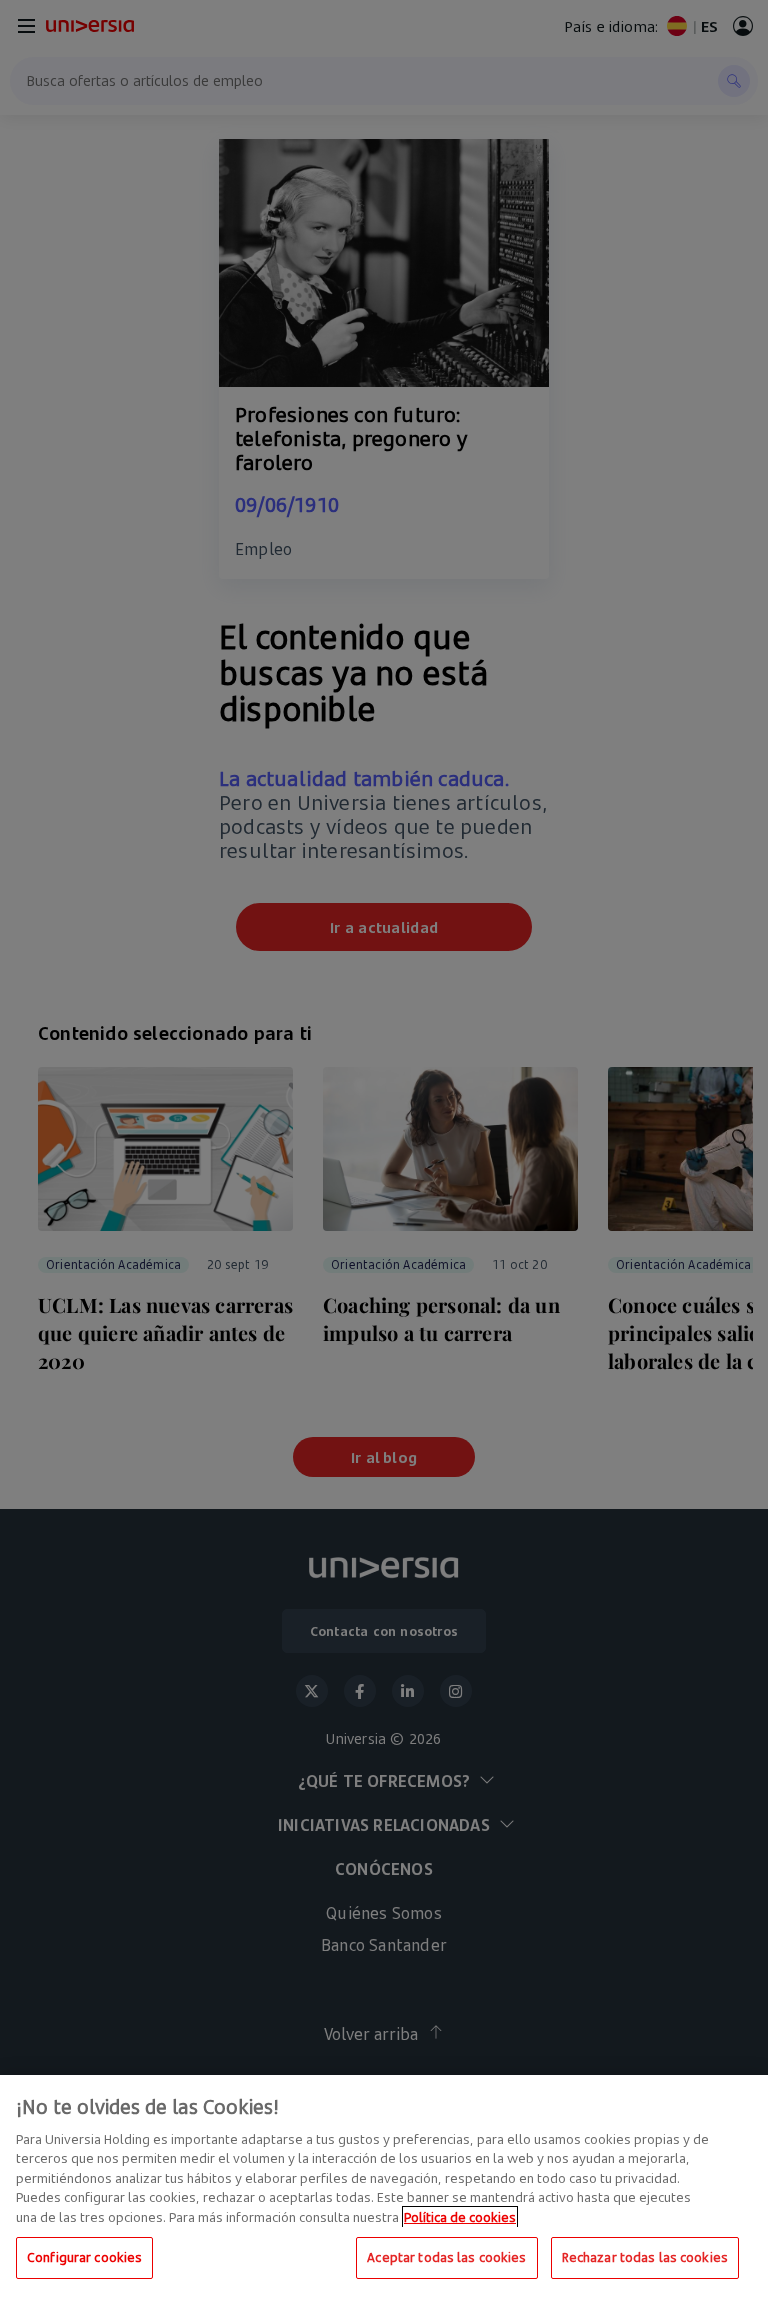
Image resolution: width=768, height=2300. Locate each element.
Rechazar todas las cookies (645, 2257)
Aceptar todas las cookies (446, 2257)
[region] (384, 2187)
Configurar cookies (84, 2257)
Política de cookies (460, 2217)
